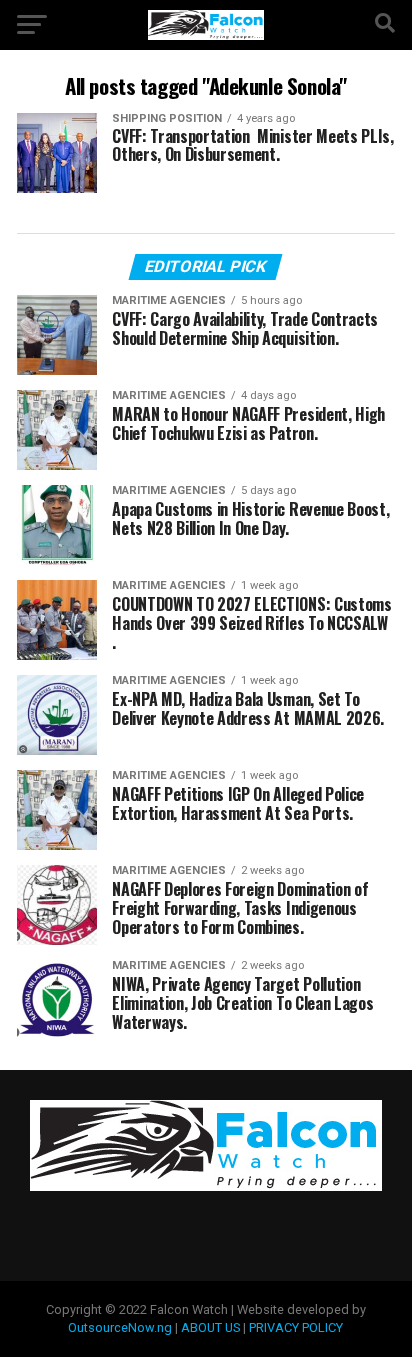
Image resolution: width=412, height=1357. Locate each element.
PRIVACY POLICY (296, 1327)
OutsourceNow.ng (120, 1327)
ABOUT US (210, 1327)
